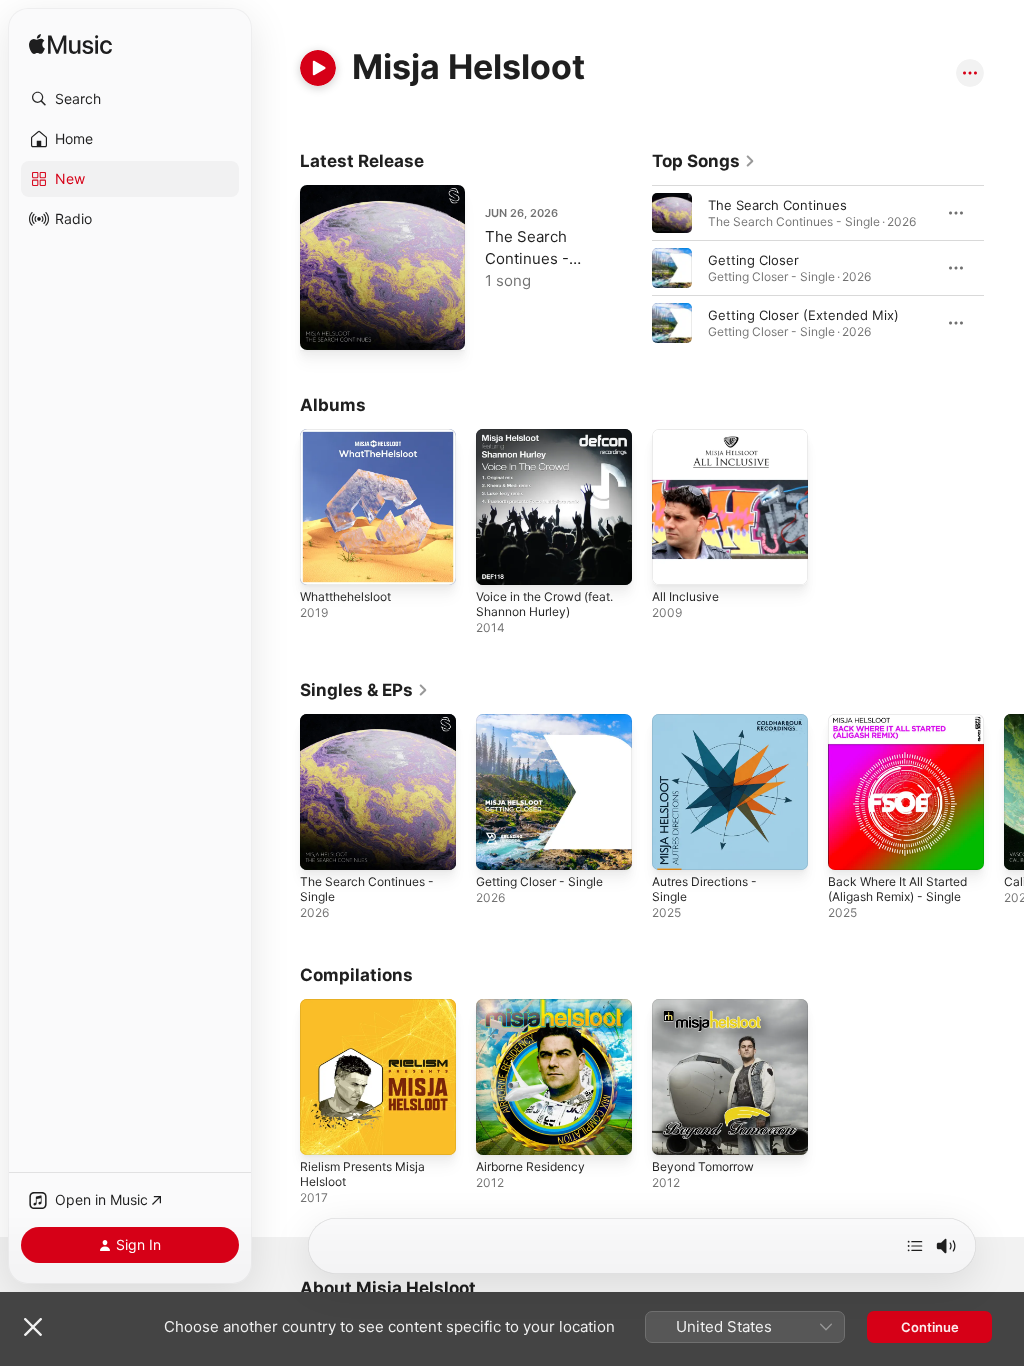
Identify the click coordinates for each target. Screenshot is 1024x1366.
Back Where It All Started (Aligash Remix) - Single (897, 889)
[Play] (318, 68)
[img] (70, 45)
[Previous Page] (632, 268)
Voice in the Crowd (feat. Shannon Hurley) (544, 604)
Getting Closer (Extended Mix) (803, 315)
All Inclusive (685, 596)
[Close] (33, 1327)
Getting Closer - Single (539, 881)
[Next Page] (1004, 268)
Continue (930, 1327)
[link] (704, 161)
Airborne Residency (530, 1166)
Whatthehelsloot (345, 596)
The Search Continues (777, 205)
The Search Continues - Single (527, 258)
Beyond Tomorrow (703, 1166)
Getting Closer (753, 260)
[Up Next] (915, 1246)
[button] (130, 99)
